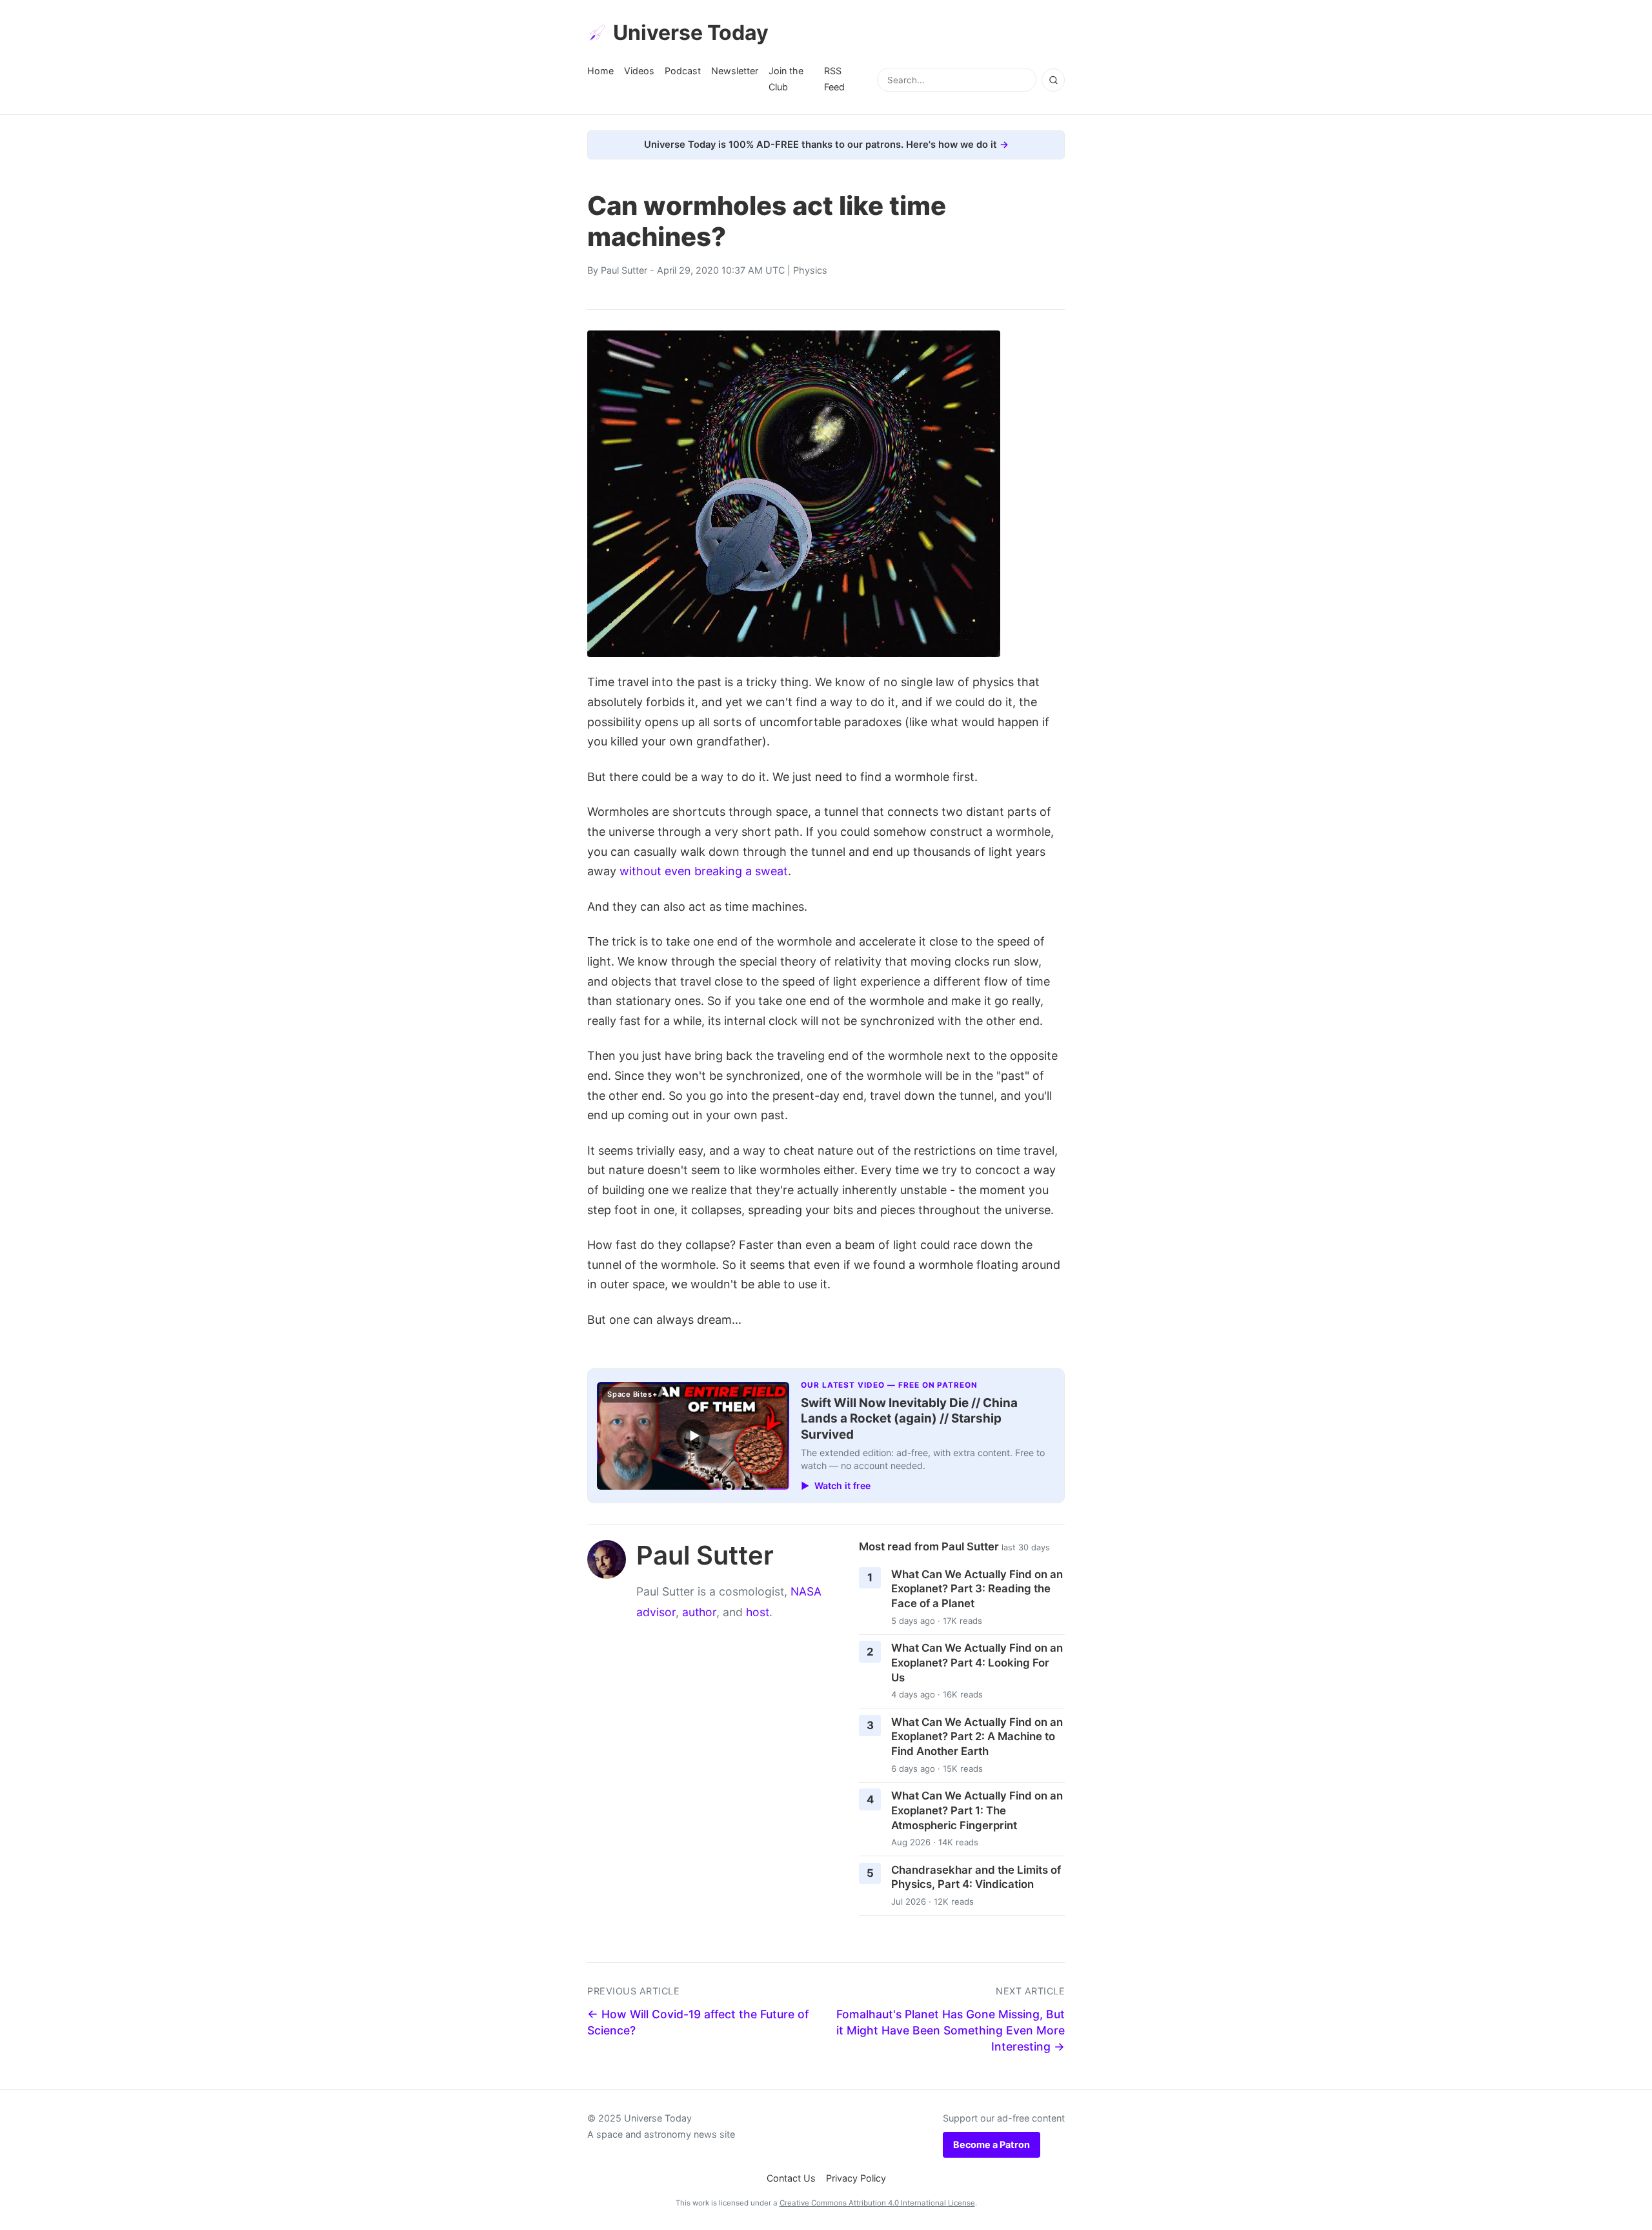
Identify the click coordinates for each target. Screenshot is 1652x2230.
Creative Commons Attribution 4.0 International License (877, 2203)
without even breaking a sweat (704, 871)
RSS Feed (834, 78)
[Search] (1053, 80)
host (758, 1612)
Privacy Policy (856, 2178)
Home (600, 71)
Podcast (683, 71)
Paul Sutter (624, 270)
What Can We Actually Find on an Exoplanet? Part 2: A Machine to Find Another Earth (977, 1737)
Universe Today (691, 33)
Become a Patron (992, 2144)
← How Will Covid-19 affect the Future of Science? (698, 2022)
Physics (810, 270)
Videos (639, 71)
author (699, 1612)
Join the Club (786, 78)
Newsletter (735, 71)
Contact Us (791, 2178)
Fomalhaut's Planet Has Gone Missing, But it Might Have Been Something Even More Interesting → (951, 2030)
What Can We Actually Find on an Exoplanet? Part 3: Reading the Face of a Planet (977, 1589)
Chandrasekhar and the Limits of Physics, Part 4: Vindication (976, 1877)
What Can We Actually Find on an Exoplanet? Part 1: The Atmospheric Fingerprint (977, 1810)
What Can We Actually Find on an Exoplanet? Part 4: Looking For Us (977, 1662)
